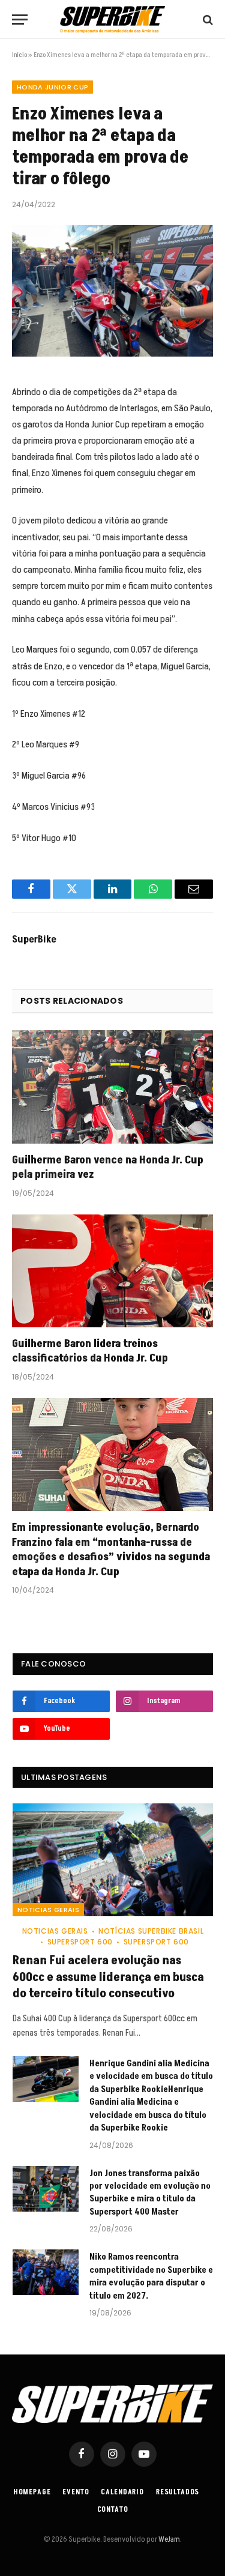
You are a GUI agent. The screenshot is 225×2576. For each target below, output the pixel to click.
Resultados (178, 2492)
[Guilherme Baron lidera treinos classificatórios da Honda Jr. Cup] (112, 1271)
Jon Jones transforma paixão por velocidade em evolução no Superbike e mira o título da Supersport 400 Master (150, 2193)
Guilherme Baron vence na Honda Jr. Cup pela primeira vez (108, 1167)
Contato (113, 2510)
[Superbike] (112, 20)
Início (19, 55)
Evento (76, 2492)
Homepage (32, 2492)
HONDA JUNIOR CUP (52, 87)
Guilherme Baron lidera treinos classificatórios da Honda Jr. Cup (90, 1351)
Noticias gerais (48, 1910)
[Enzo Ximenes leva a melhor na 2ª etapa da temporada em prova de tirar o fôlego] (112, 291)
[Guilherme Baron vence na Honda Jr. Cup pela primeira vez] (112, 1087)
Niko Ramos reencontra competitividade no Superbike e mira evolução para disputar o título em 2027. (151, 2276)
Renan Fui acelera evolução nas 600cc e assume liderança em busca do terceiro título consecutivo (108, 1977)
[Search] (207, 20)
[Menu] (20, 20)
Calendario (122, 2492)
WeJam (169, 2539)
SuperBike (34, 940)
